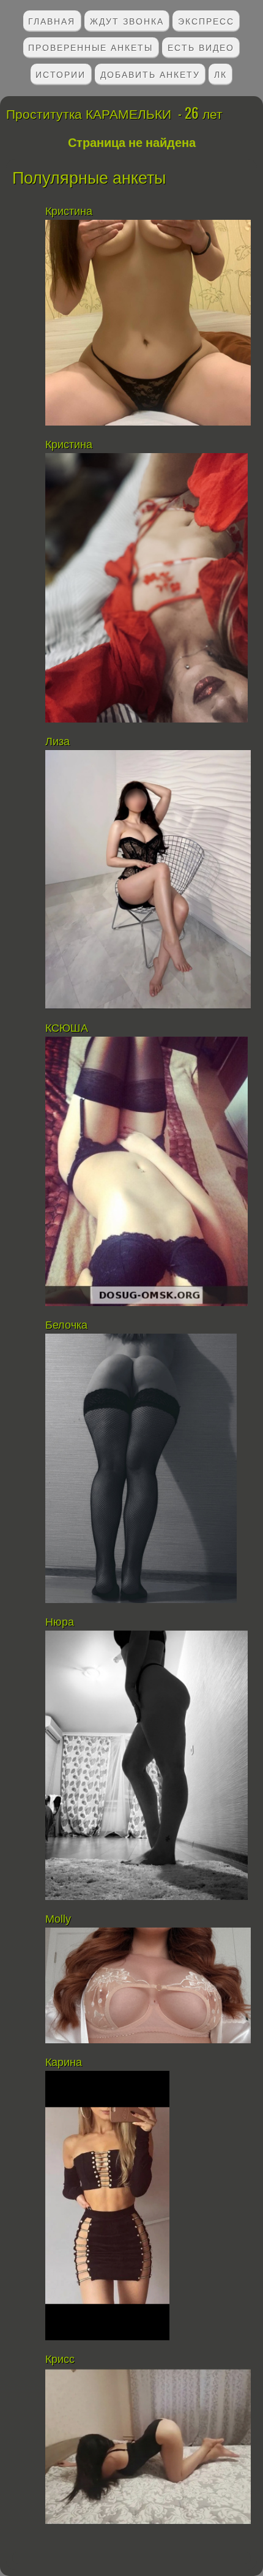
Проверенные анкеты (91, 47)
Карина (64, 2062)
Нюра (61, 1622)
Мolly (58, 1919)
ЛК (220, 74)
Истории (61, 74)
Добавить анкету (150, 74)
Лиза (57, 742)
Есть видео (201, 47)
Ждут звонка (127, 21)
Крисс (60, 2359)
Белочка (68, 1325)
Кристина (70, 211)
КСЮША (67, 1028)
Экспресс (206, 21)
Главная (52, 21)
